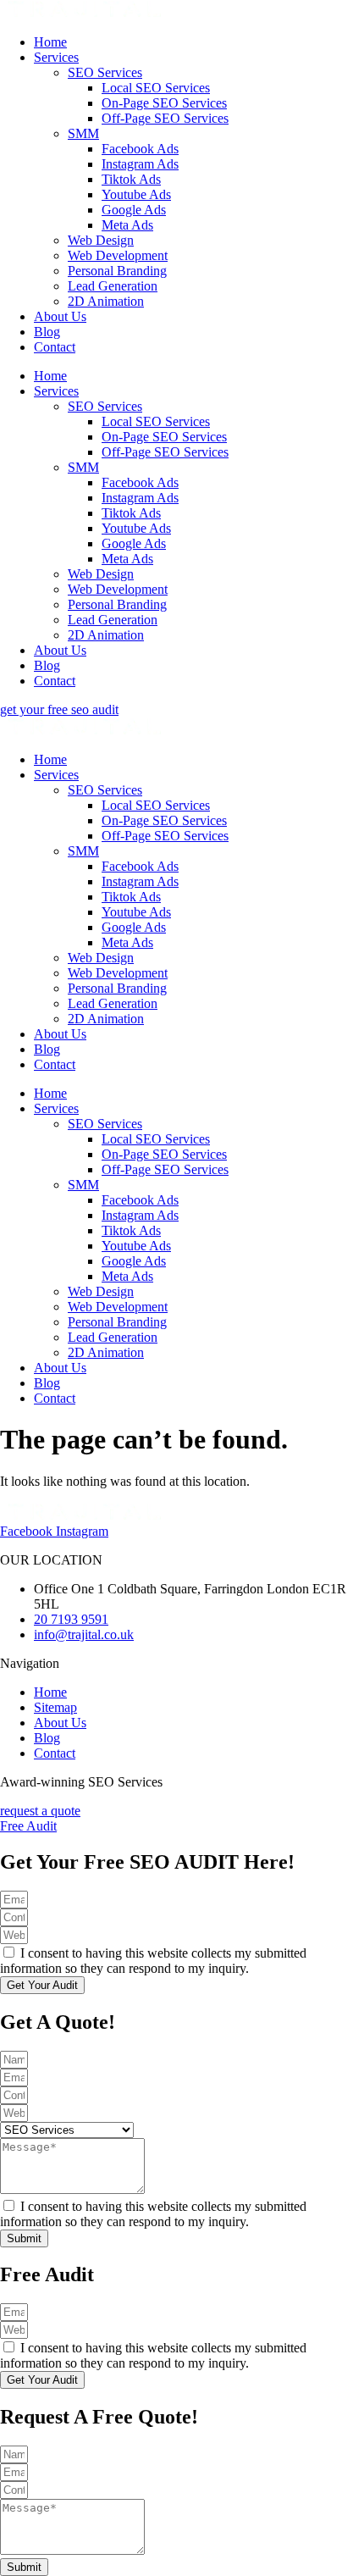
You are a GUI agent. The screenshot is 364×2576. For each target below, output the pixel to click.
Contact (55, 347)
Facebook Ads (140, 149)
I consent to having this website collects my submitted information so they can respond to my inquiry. (153, 1961)
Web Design (101, 240)
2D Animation (106, 301)
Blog (47, 332)
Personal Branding (117, 271)
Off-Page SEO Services (165, 118)
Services (56, 57)
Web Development (118, 255)
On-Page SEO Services (164, 103)
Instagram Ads (140, 164)
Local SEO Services (156, 88)
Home (50, 42)
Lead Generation (113, 286)
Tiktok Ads (131, 179)
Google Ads (134, 210)
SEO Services (105, 72)
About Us (60, 316)
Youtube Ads (136, 194)
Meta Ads (127, 225)
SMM (83, 133)
